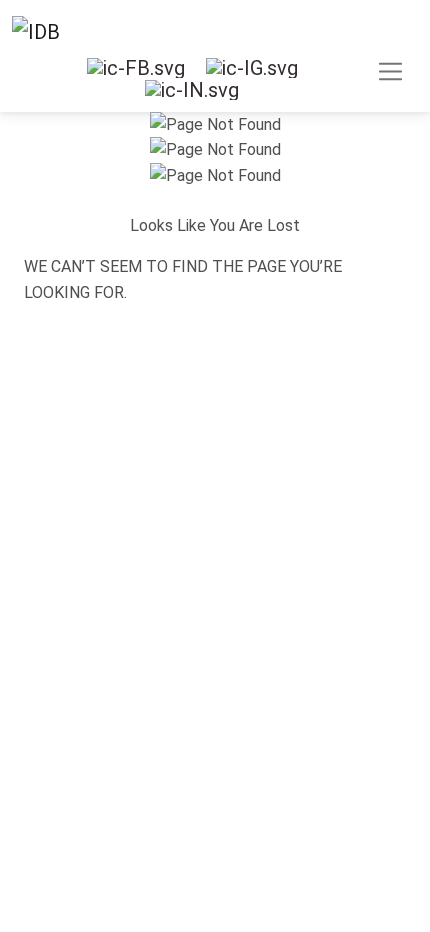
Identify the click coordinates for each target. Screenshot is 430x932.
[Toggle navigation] (215, 77)
